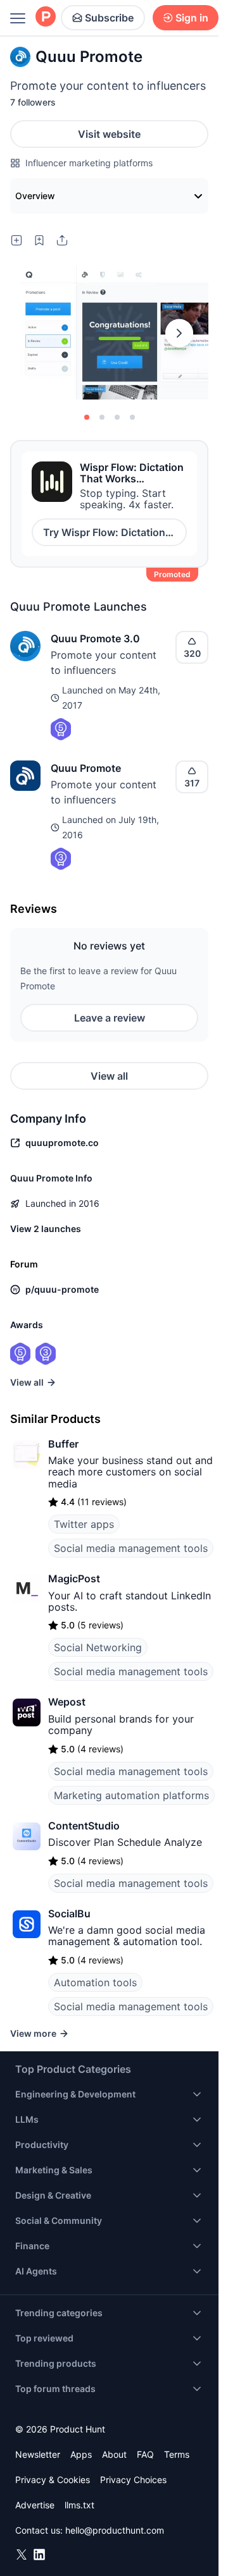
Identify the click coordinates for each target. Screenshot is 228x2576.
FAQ (145, 2454)
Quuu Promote (86, 768)
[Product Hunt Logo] (46, 17)
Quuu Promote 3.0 (95, 638)
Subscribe (109, 18)
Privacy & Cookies (53, 2480)
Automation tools (95, 1982)
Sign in (192, 18)
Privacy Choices (133, 2480)
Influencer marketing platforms (89, 163)
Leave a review (110, 1018)
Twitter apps (84, 1524)
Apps (81, 2454)
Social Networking (98, 1647)
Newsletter (38, 2454)
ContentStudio (84, 1826)
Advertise (35, 2505)
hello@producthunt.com (115, 2530)
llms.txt (79, 2505)
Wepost (67, 1702)
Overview (35, 196)
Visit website (109, 134)
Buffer (63, 1444)
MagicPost (74, 1578)
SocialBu (69, 1914)
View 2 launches (46, 1229)
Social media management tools (131, 1548)
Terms (177, 2454)
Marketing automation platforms (131, 1795)
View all (109, 1076)
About (114, 2454)
